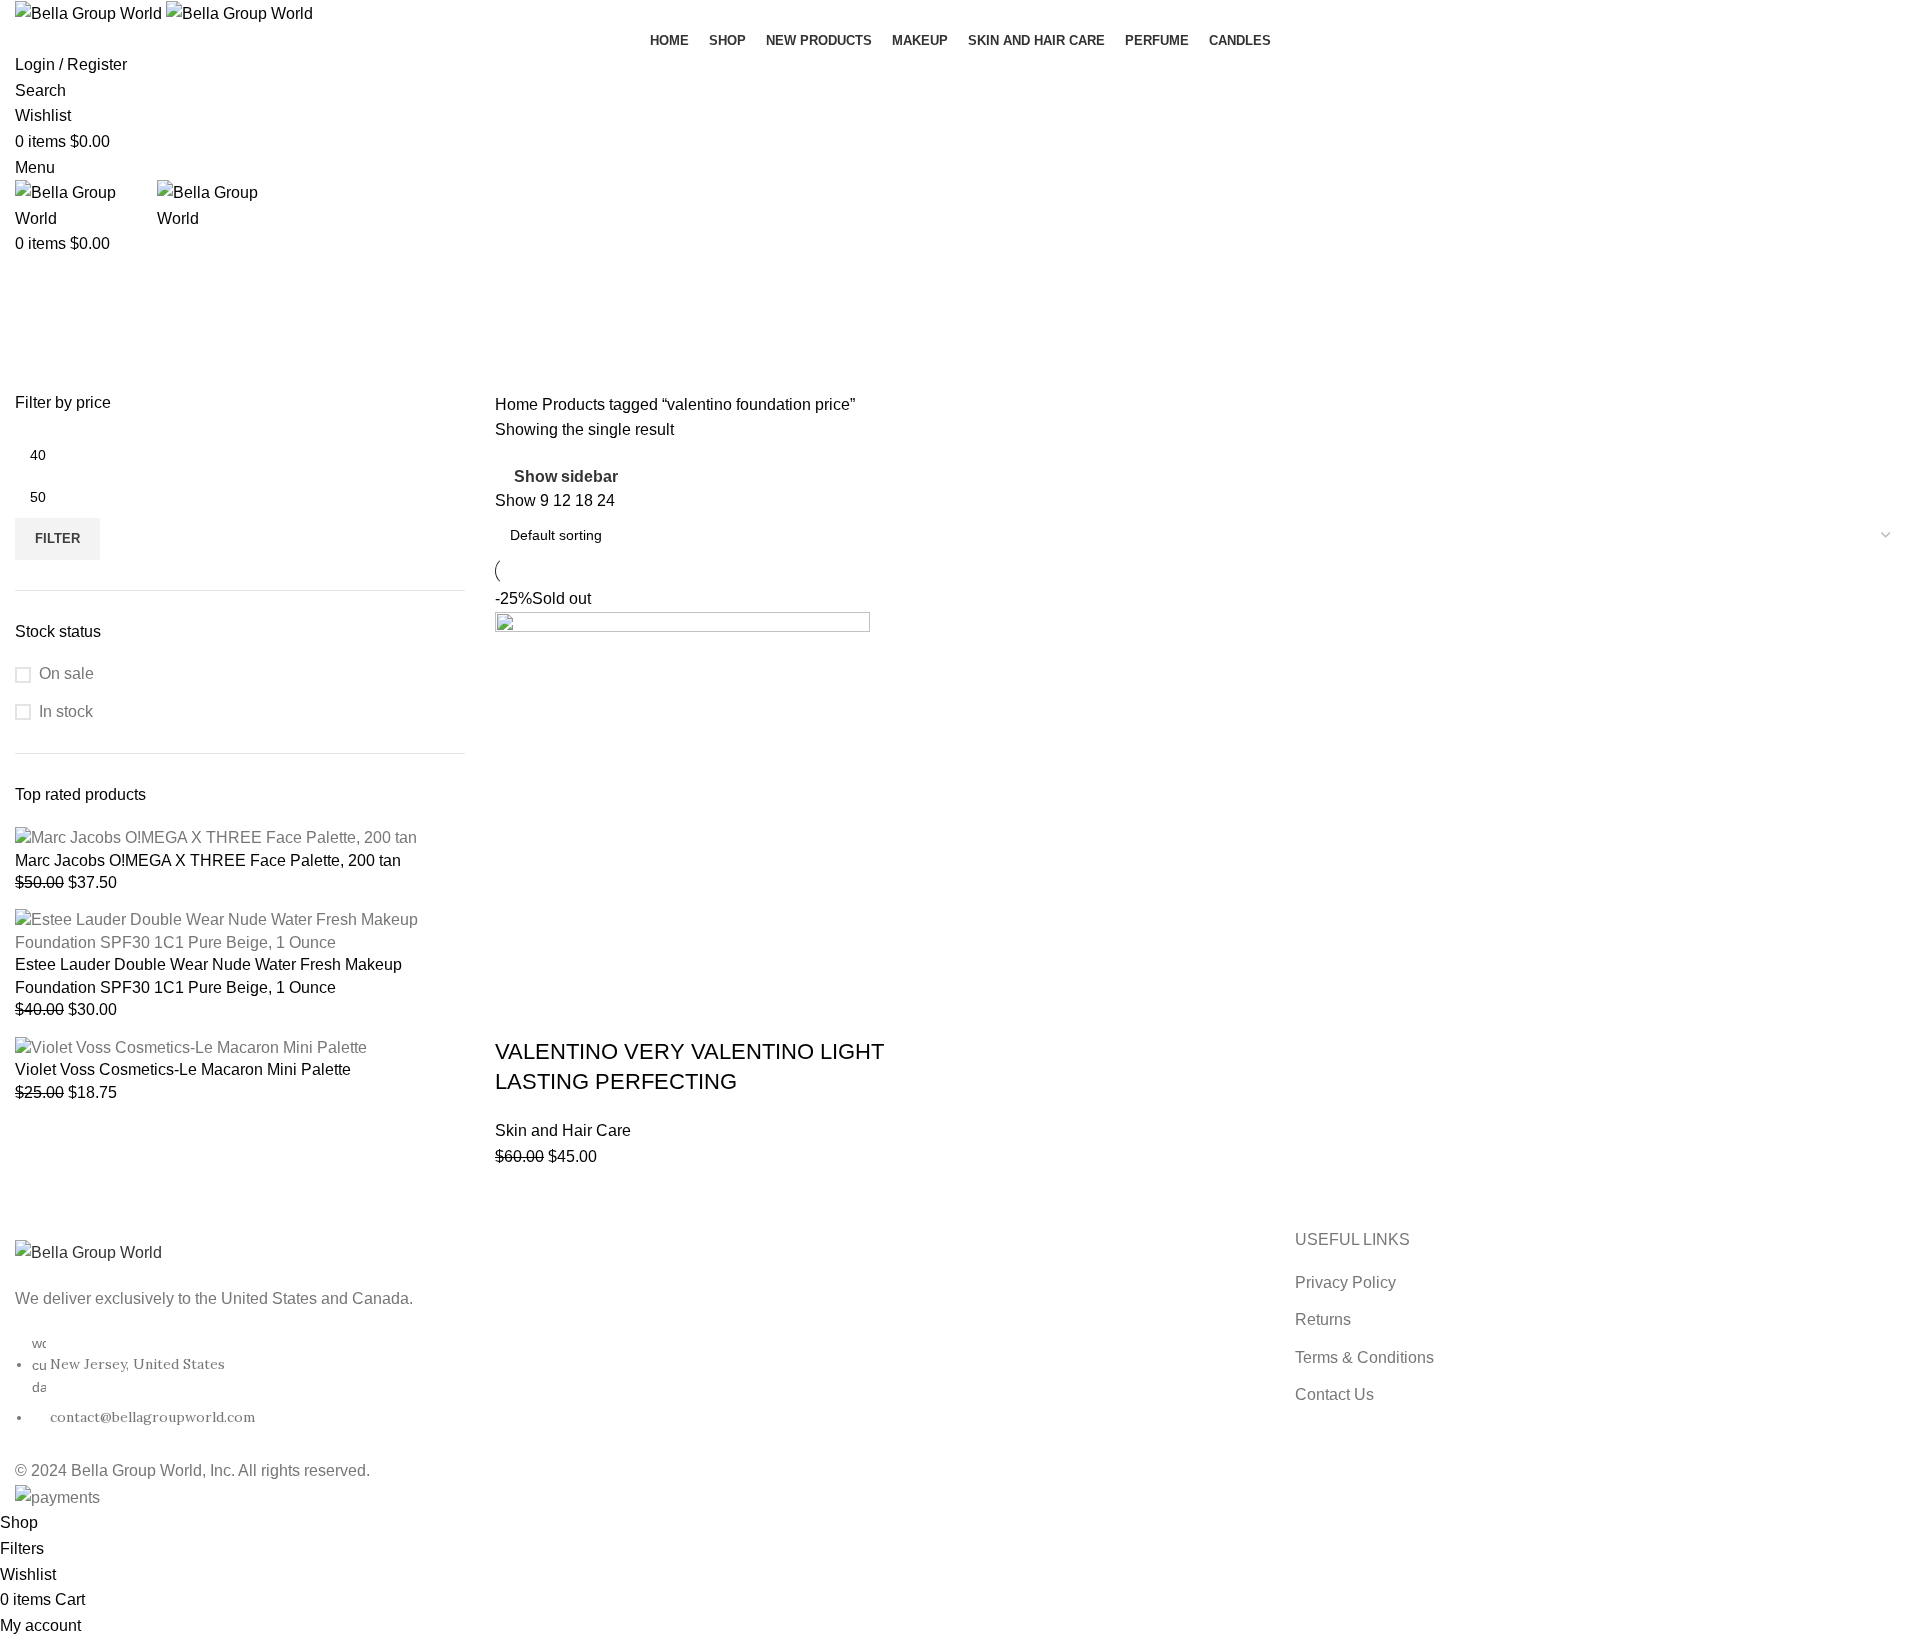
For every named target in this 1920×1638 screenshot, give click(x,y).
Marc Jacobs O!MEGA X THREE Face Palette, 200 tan (208, 860)
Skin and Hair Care (563, 1130)
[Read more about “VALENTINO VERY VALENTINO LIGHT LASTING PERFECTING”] (520, 1012)
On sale (66, 673)
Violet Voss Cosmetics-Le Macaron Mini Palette (183, 1069)
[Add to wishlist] (682, 1012)
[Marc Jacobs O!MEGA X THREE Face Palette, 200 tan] (216, 837)
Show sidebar (566, 476)
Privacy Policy (1345, 1282)
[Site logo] (90, 12)
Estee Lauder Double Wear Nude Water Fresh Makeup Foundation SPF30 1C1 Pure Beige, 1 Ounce (208, 975)
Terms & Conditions (1364, 1357)
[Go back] (40, 282)
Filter (57, 538)
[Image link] (88, 1251)
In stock (66, 711)
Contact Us (1334, 1394)
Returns (1323, 1319)
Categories (56, 380)
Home (518, 404)
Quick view (574, 1012)
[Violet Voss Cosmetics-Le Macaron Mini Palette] (191, 1046)
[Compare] (628, 1012)
